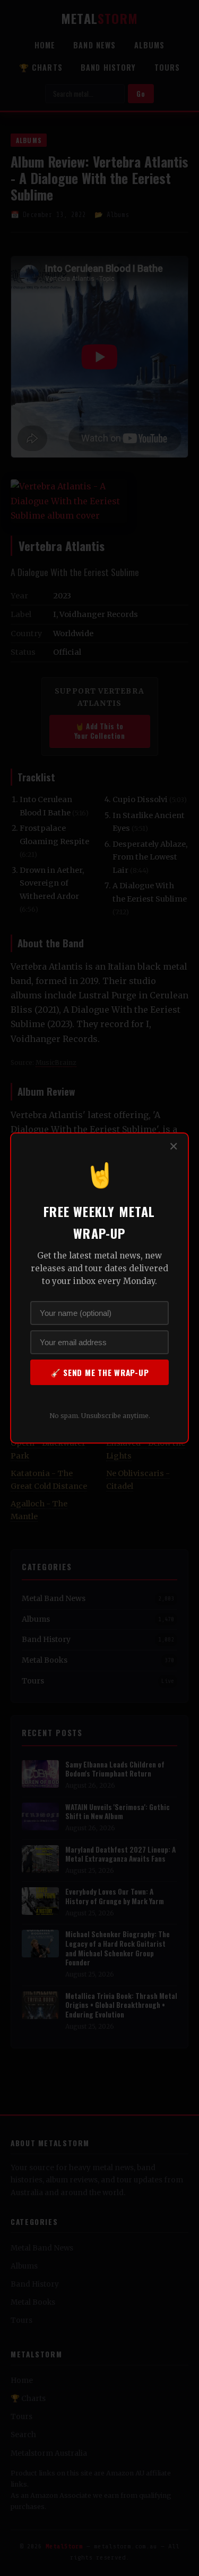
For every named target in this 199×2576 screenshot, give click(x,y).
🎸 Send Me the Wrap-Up (100, 1372)
